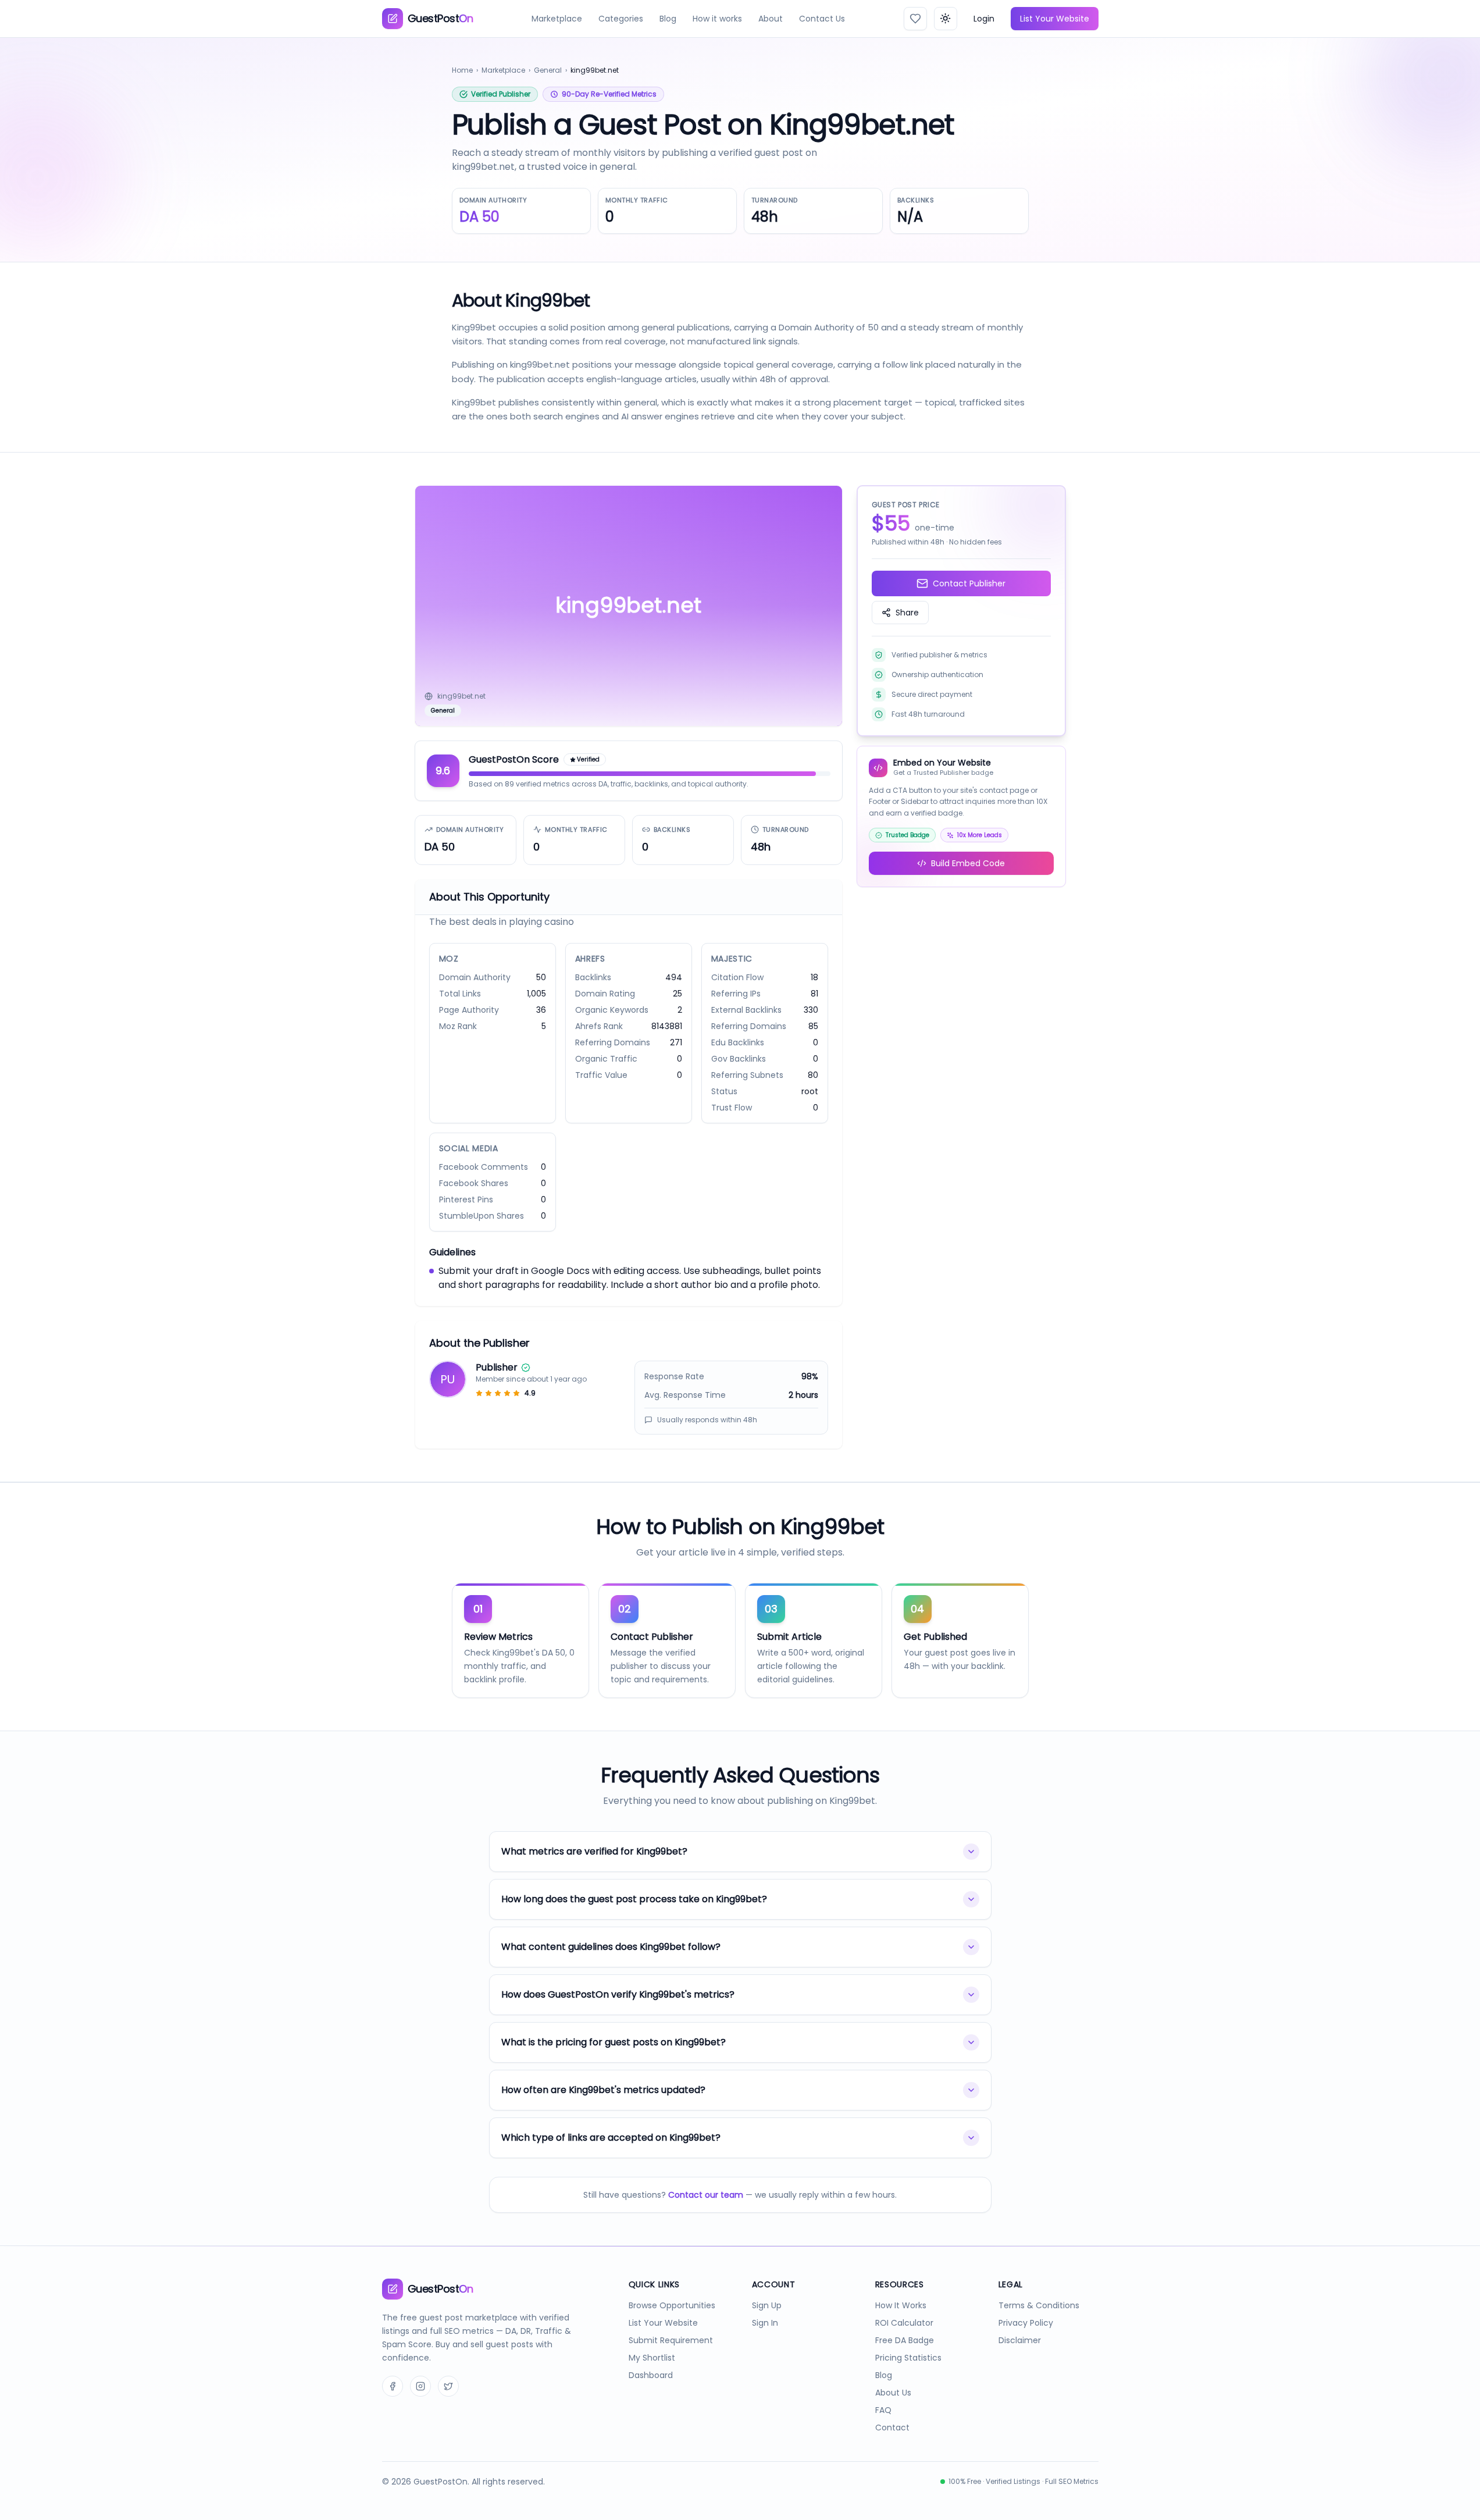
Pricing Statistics (908, 2358)
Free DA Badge (905, 2340)
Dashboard (651, 2375)
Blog (668, 19)
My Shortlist (652, 2358)
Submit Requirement (671, 2340)
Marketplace (557, 19)
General (548, 70)
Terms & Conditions (1039, 2305)
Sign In (765, 2323)
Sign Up (767, 2305)
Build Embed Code (968, 863)
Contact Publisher (969, 583)
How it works (717, 19)
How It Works (901, 2305)
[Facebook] (393, 2386)
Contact (892, 2428)
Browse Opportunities (672, 2305)
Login (984, 19)
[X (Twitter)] (448, 2386)
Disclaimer (1020, 2340)
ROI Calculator (904, 2323)
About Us (893, 2393)
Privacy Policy (1026, 2323)
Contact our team (706, 2195)
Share (907, 613)
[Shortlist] (915, 19)
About (771, 19)
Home (462, 70)
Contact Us (822, 19)
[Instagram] (420, 2386)
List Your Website (1055, 19)
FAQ (883, 2410)
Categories (621, 19)
